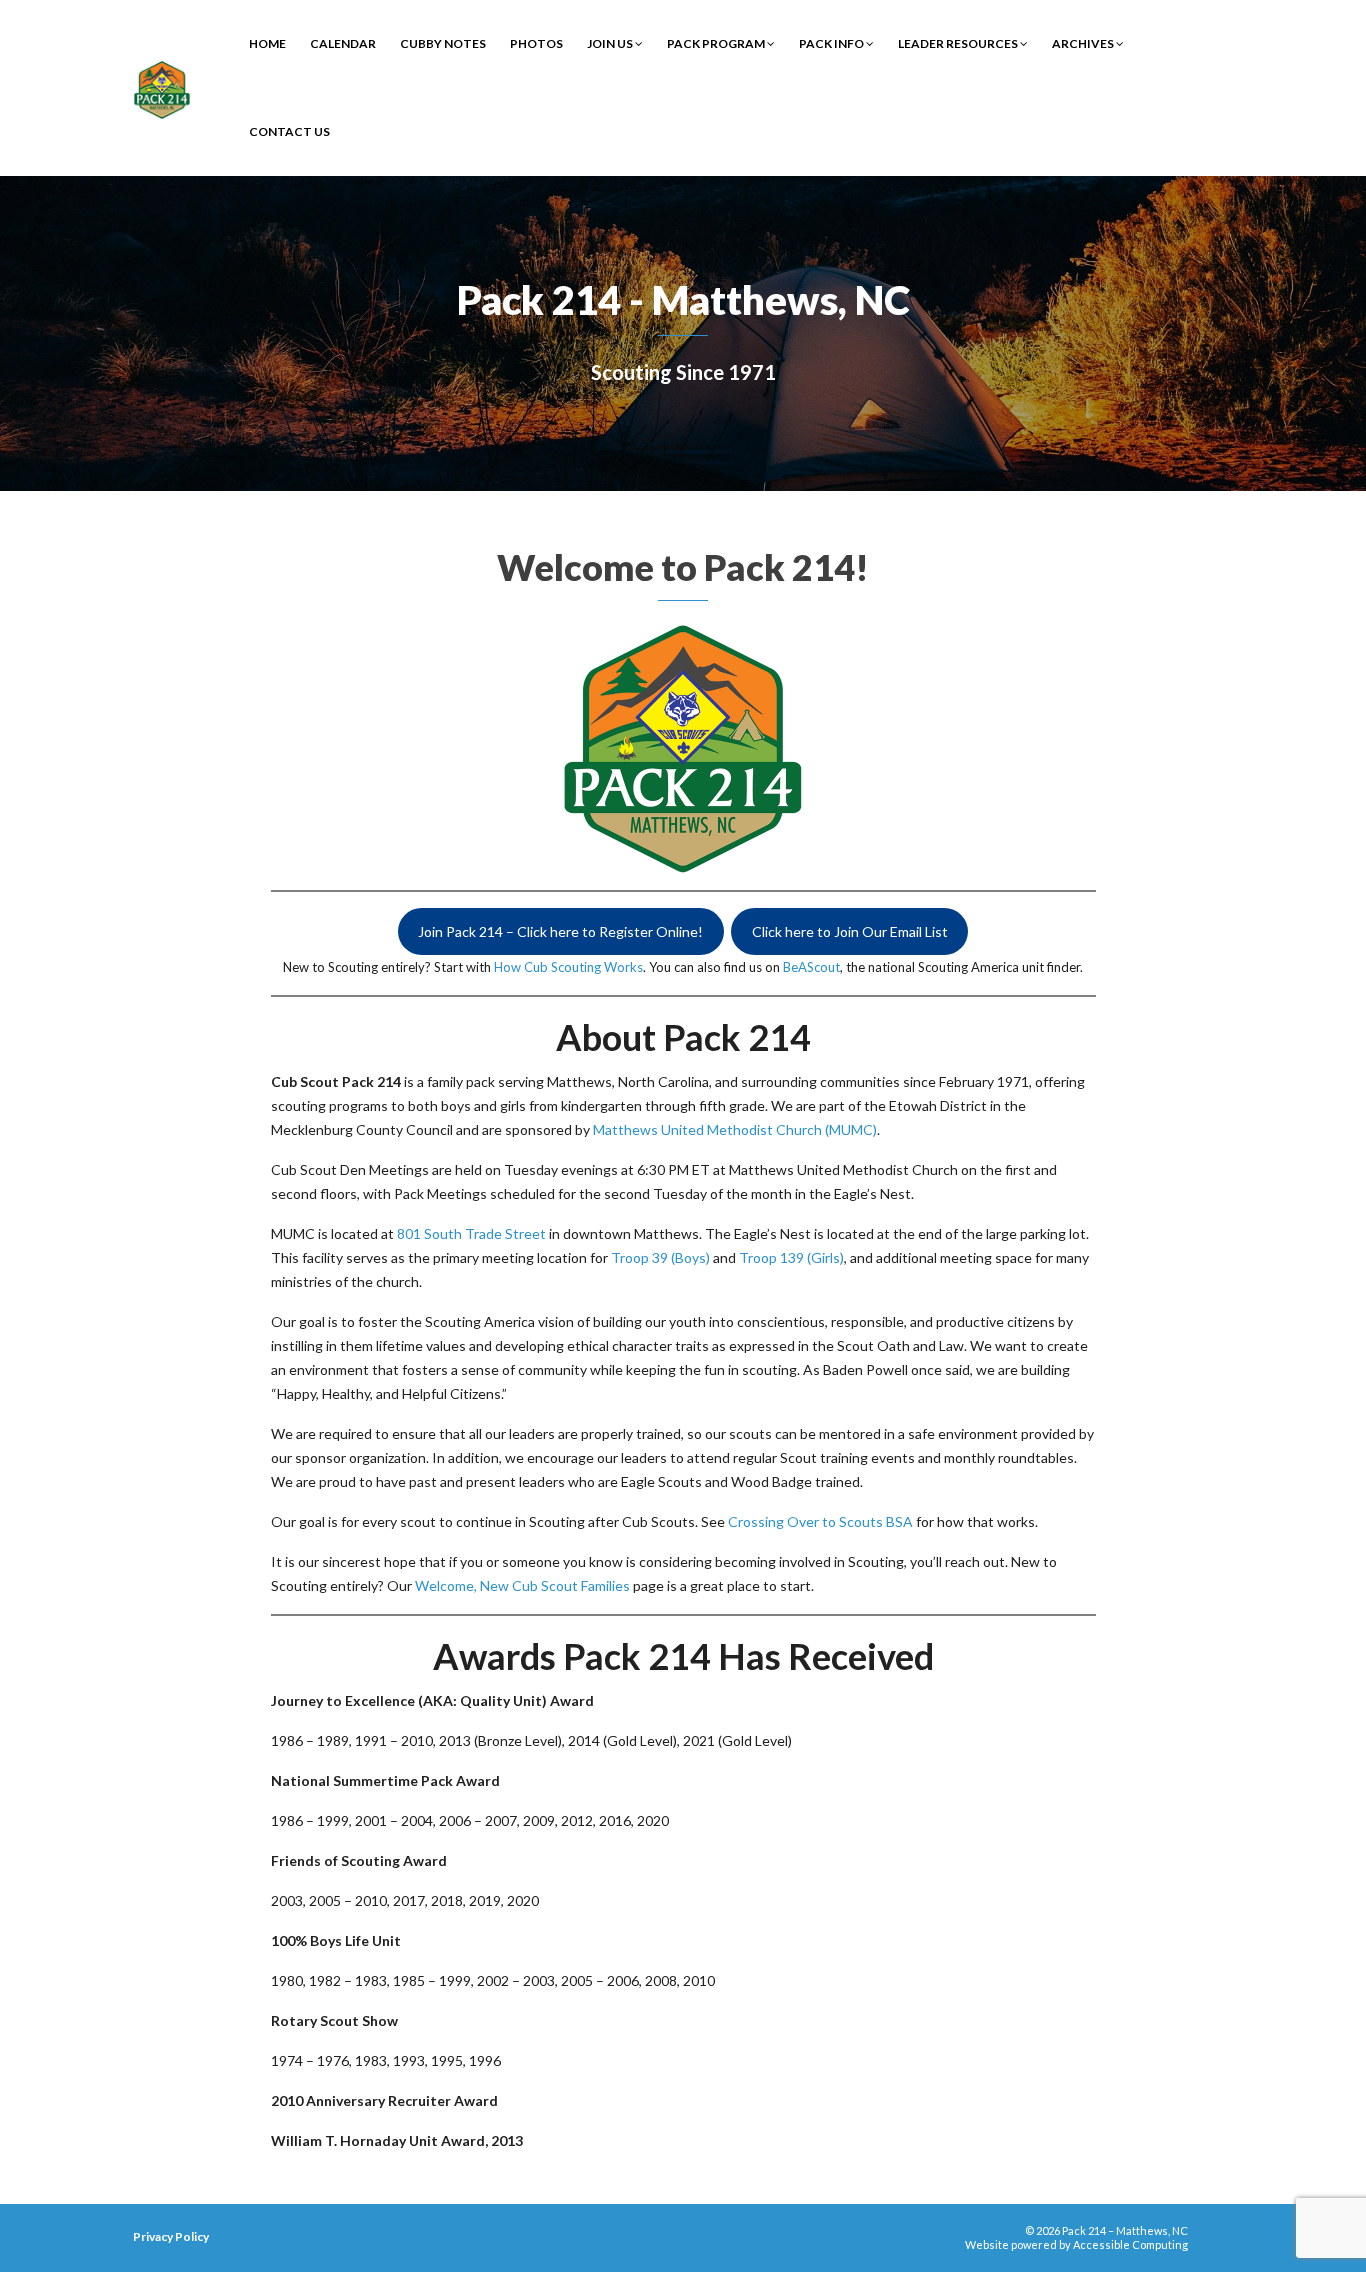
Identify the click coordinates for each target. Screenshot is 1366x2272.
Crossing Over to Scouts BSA (820, 1521)
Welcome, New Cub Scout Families (522, 1585)
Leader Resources (959, 43)
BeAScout (811, 967)
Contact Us (289, 131)
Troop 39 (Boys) (660, 1257)
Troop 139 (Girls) (791, 1257)
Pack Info (832, 43)
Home (267, 43)
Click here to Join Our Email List (850, 931)
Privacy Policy (171, 2236)
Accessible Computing (1130, 2244)
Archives (1084, 43)
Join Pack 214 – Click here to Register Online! (560, 931)
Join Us (611, 43)
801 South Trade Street (471, 1233)
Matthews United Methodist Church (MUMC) (735, 1129)
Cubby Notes (443, 43)
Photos (536, 43)
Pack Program (717, 43)
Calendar (343, 43)
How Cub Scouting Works (568, 967)
